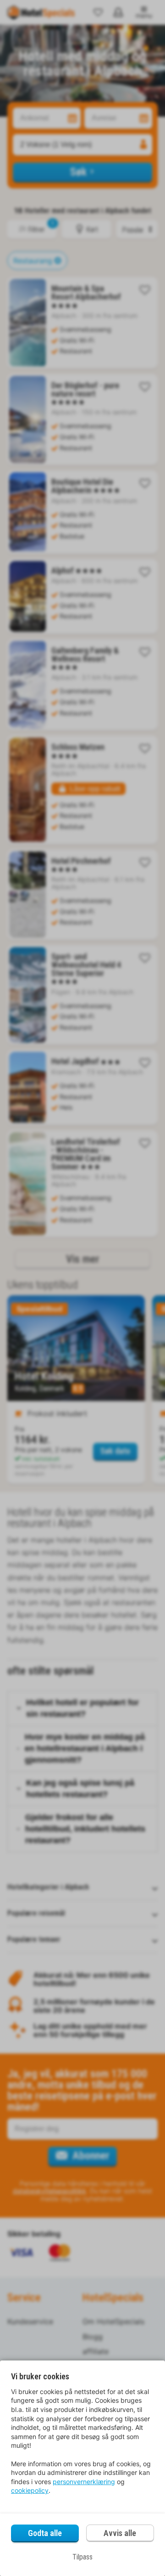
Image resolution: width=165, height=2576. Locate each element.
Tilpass (82, 2557)
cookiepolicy (30, 2490)
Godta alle (45, 2533)
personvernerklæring (84, 2482)
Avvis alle (120, 2533)
